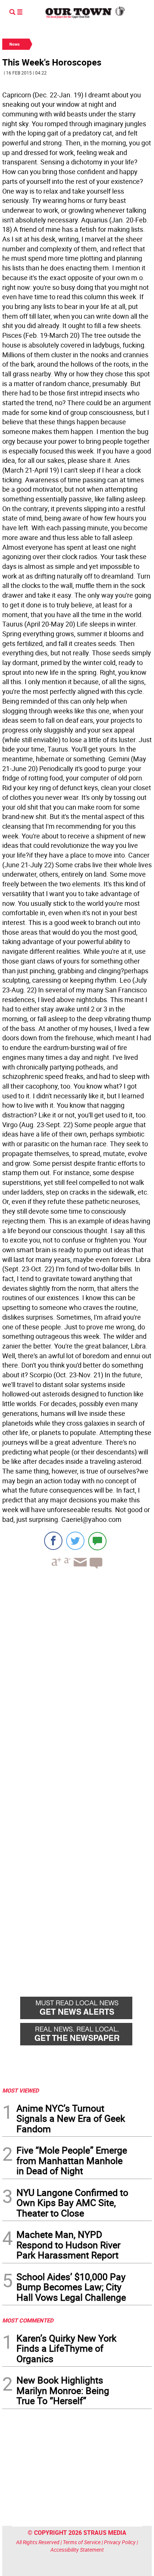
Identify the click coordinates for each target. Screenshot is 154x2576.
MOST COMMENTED (28, 2320)
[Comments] (97, 1541)
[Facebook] (53, 1541)
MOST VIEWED (21, 2090)
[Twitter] (75, 1541)
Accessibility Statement (77, 2550)
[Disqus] (77, 1678)
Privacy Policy (120, 2542)
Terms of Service (82, 2542)
